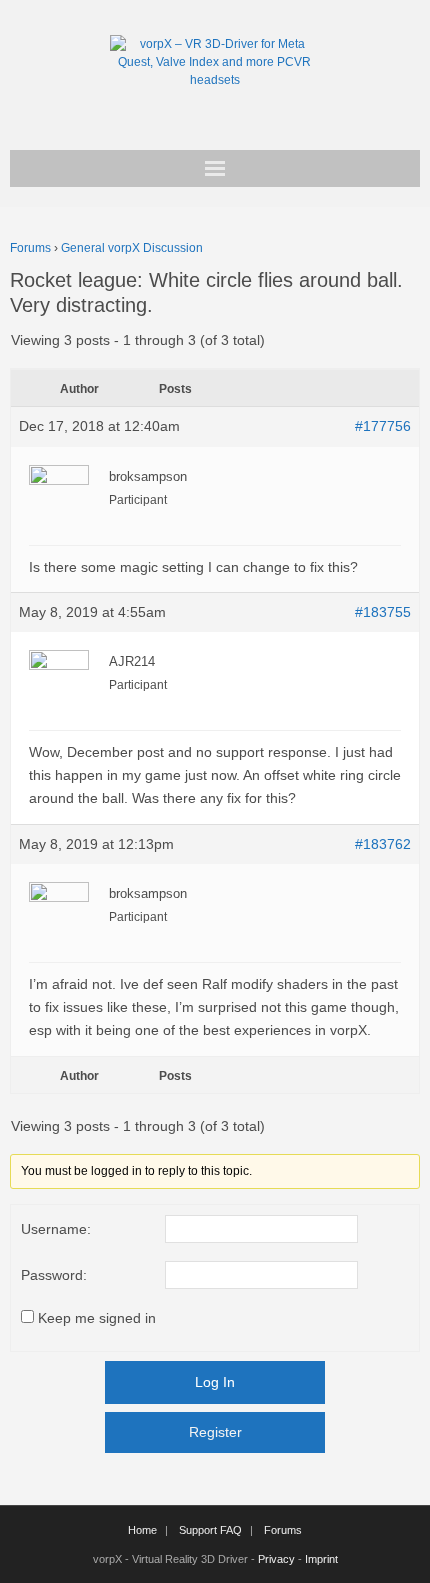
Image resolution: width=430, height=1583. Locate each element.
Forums (30, 248)
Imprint (321, 1559)
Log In (215, 1382)
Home (142, 1530)
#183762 (383, 844)
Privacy (276, 1559)
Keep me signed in (97, 1318)
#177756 (383, 426)
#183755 (383, 612)
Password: (54, 1275)
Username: (56, 1229)
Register (215, 1432)
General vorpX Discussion (132, 248)
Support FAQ (210, 1530)
